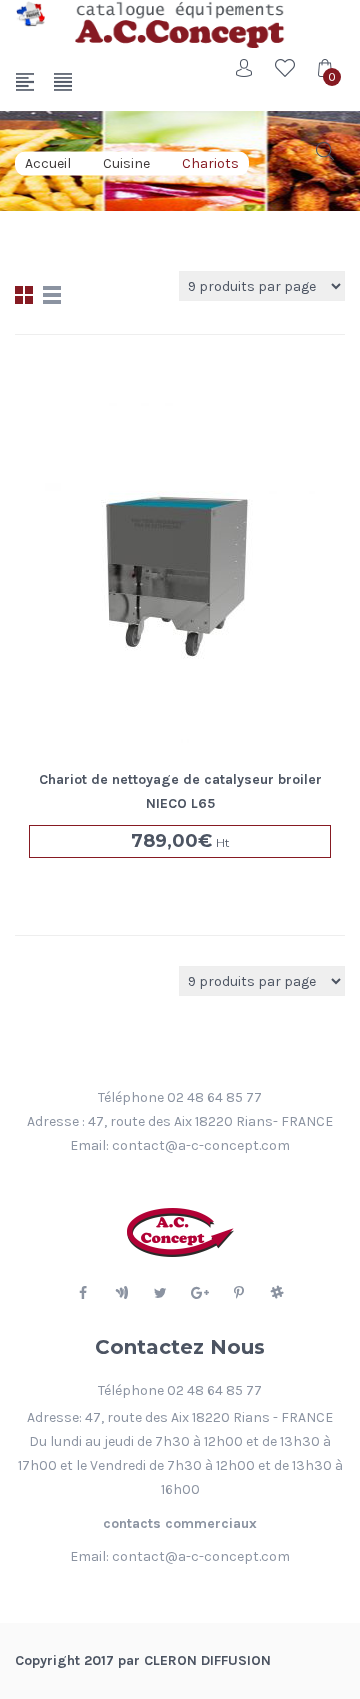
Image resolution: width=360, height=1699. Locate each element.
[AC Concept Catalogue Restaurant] (30, 14)
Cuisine (126, 163)
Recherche (325, 151)
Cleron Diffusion (207, 1660)
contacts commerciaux (180, 1523)
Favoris (285, 68)
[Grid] (24, 295)
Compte (245, 68)
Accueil (48, 163)
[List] (52, 295)
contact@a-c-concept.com (201, 1145)
